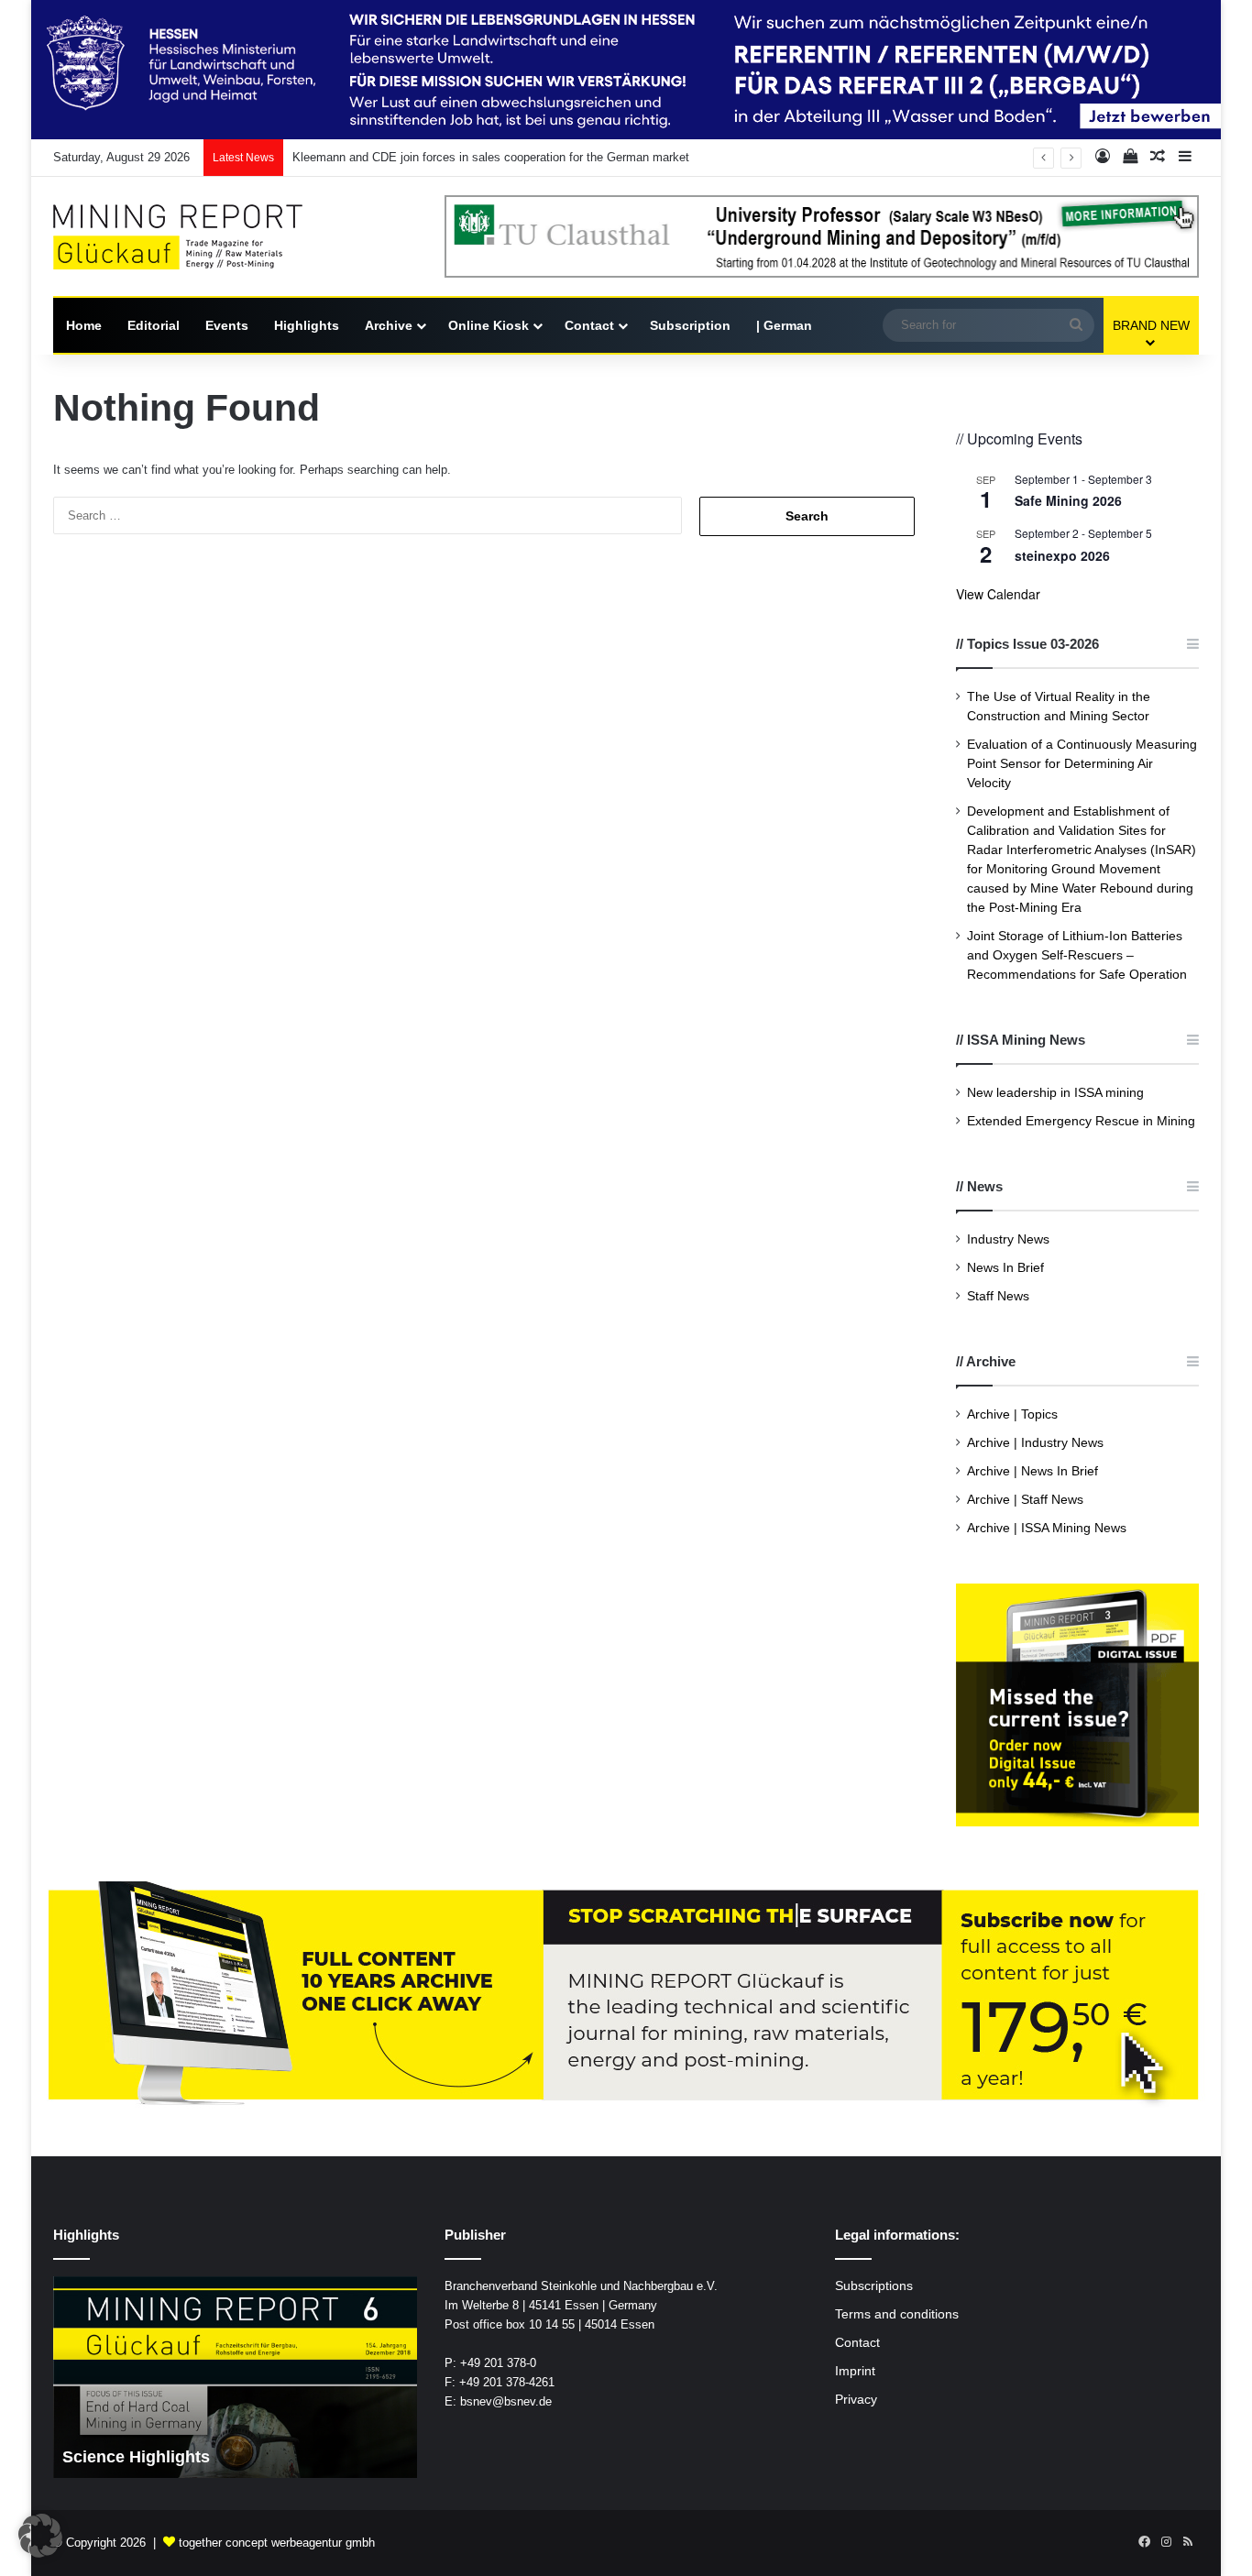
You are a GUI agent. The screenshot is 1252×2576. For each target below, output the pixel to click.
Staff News (998, 1296)
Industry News (1008, 1239)
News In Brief (1005, 1268)
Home (84, 325)
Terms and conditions (897, 2314)
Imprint (855, 2371)
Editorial (154, 325)
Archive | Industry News (1035, 1443)
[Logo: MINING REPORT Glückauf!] (191, 237)
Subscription (690, 325)
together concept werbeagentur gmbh (277, 2543)
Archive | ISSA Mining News (1047, 1528)
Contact (589, 325)
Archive (389, 325)
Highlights (307, 325)
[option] (235, 2377)
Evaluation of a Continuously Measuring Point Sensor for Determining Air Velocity (1082, 764)
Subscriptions (874, 2286)
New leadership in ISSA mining (1055, 1093)
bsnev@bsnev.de (506, 2401)
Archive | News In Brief (1032, 1471)
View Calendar (998, 594)
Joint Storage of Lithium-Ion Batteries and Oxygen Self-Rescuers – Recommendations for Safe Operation (1077, 955)
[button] (40, 2536)
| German (784, 325)
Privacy (856, 2400)
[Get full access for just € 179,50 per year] (626, 1995)
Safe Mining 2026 (1068, 500)
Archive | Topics (1012, 1414)
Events (227, 325)
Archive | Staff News (1025, 1500)
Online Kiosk (489, 325)
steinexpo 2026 (1062, 555)
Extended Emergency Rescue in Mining (1081, 1121)
